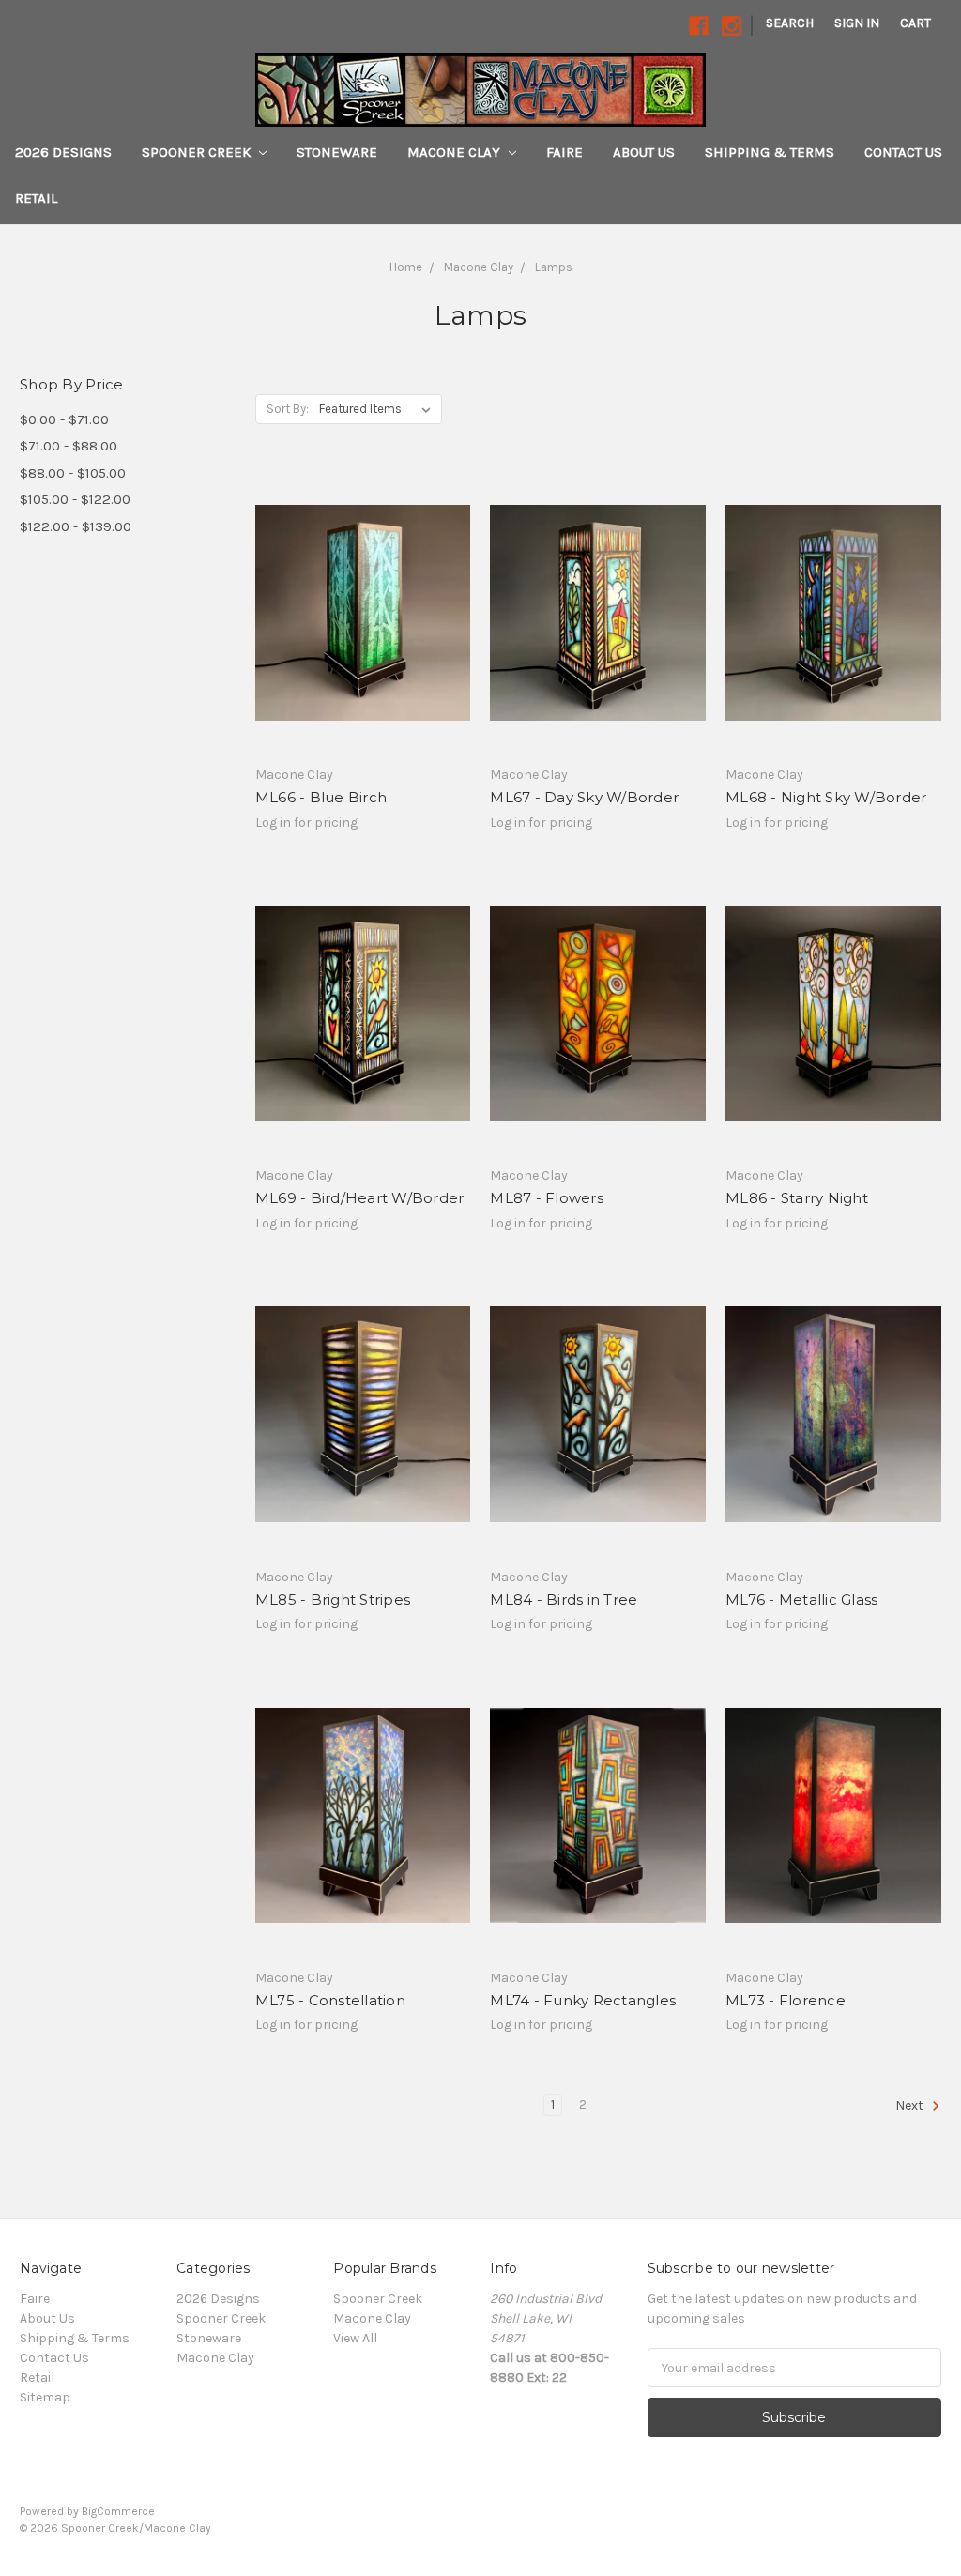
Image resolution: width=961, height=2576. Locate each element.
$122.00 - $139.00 (76, 526)
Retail (36, 198)
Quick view (363, 596)
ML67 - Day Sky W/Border (584, 797)
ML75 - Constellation (330, 2000)
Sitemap (45, 2397)
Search (790, 23)
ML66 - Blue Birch (321, 797)
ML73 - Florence (786, 2000)
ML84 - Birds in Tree (564, 1600)
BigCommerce (118, 2511)
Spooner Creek (198, 152)
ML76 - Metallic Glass (801, 1600)
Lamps (554, 267)
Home (406, 267)
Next (911, 2106)
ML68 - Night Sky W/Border (826, 797)
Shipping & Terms (770, 152)
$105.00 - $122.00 (75, 499)
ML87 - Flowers (547, 1198)
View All (355, 2338)
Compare (357, 630)
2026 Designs (63, 152)
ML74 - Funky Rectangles (583, 2000)
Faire (564, 152)
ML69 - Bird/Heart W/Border (360, 1198)
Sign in (857, 23)
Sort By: (288, 409)
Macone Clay (456, 152)
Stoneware (337, 152)
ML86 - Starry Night (797, 1198)
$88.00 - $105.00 (73, 473)
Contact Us (903, 152)
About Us (644, 152)
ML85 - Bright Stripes (333, 1600)
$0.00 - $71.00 (64, 419)
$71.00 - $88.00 (69, 446)
